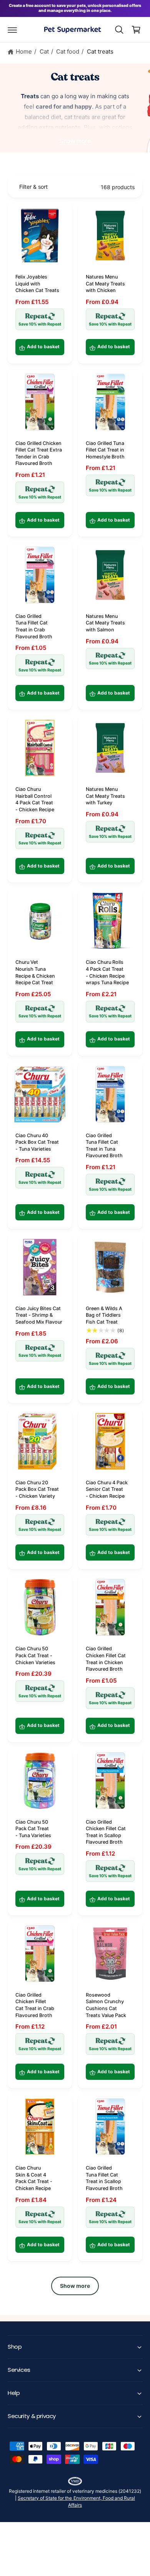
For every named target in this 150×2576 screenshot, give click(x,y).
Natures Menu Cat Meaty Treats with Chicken (105, 284)
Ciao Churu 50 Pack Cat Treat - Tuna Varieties (33, 1829)
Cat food (68, 51)
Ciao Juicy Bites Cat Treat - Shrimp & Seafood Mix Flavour (39, 1315)
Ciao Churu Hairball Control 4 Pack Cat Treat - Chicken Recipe (35, 799)
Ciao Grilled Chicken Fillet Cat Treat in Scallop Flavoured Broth (106, 1832)
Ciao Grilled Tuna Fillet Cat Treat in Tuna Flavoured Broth (104, 1146)
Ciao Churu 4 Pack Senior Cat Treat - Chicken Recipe (107, 1489)
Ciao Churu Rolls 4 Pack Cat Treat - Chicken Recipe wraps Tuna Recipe (107, 972)
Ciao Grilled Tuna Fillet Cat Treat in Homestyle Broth (105, 450)
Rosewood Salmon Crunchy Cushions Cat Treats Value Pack (106, 2005)
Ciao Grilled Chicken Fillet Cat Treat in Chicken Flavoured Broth (106, 1659)
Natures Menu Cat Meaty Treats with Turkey (105, 796)
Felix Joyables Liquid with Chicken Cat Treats (37, 284)
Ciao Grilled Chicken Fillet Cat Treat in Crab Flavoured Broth (35, 2005)
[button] (12, 30)
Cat (44, 51)
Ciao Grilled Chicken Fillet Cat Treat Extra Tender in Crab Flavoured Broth (39, 453)
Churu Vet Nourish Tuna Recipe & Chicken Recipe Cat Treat (35, 972)
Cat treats (100, 51)
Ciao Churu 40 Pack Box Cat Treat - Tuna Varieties (37, 1142)
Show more (75, 141)
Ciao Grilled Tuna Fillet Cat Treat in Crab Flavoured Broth (34, 626)
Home (24, 51)
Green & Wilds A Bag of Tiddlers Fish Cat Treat (104, 1315)
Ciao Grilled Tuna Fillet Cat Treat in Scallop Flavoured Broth (104, 2178)
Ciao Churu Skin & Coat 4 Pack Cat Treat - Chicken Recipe (34, 2178)
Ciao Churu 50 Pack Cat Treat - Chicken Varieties (35, 1655)
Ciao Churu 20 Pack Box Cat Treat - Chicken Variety (37, 1489)
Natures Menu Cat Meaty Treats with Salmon (105, 623)
